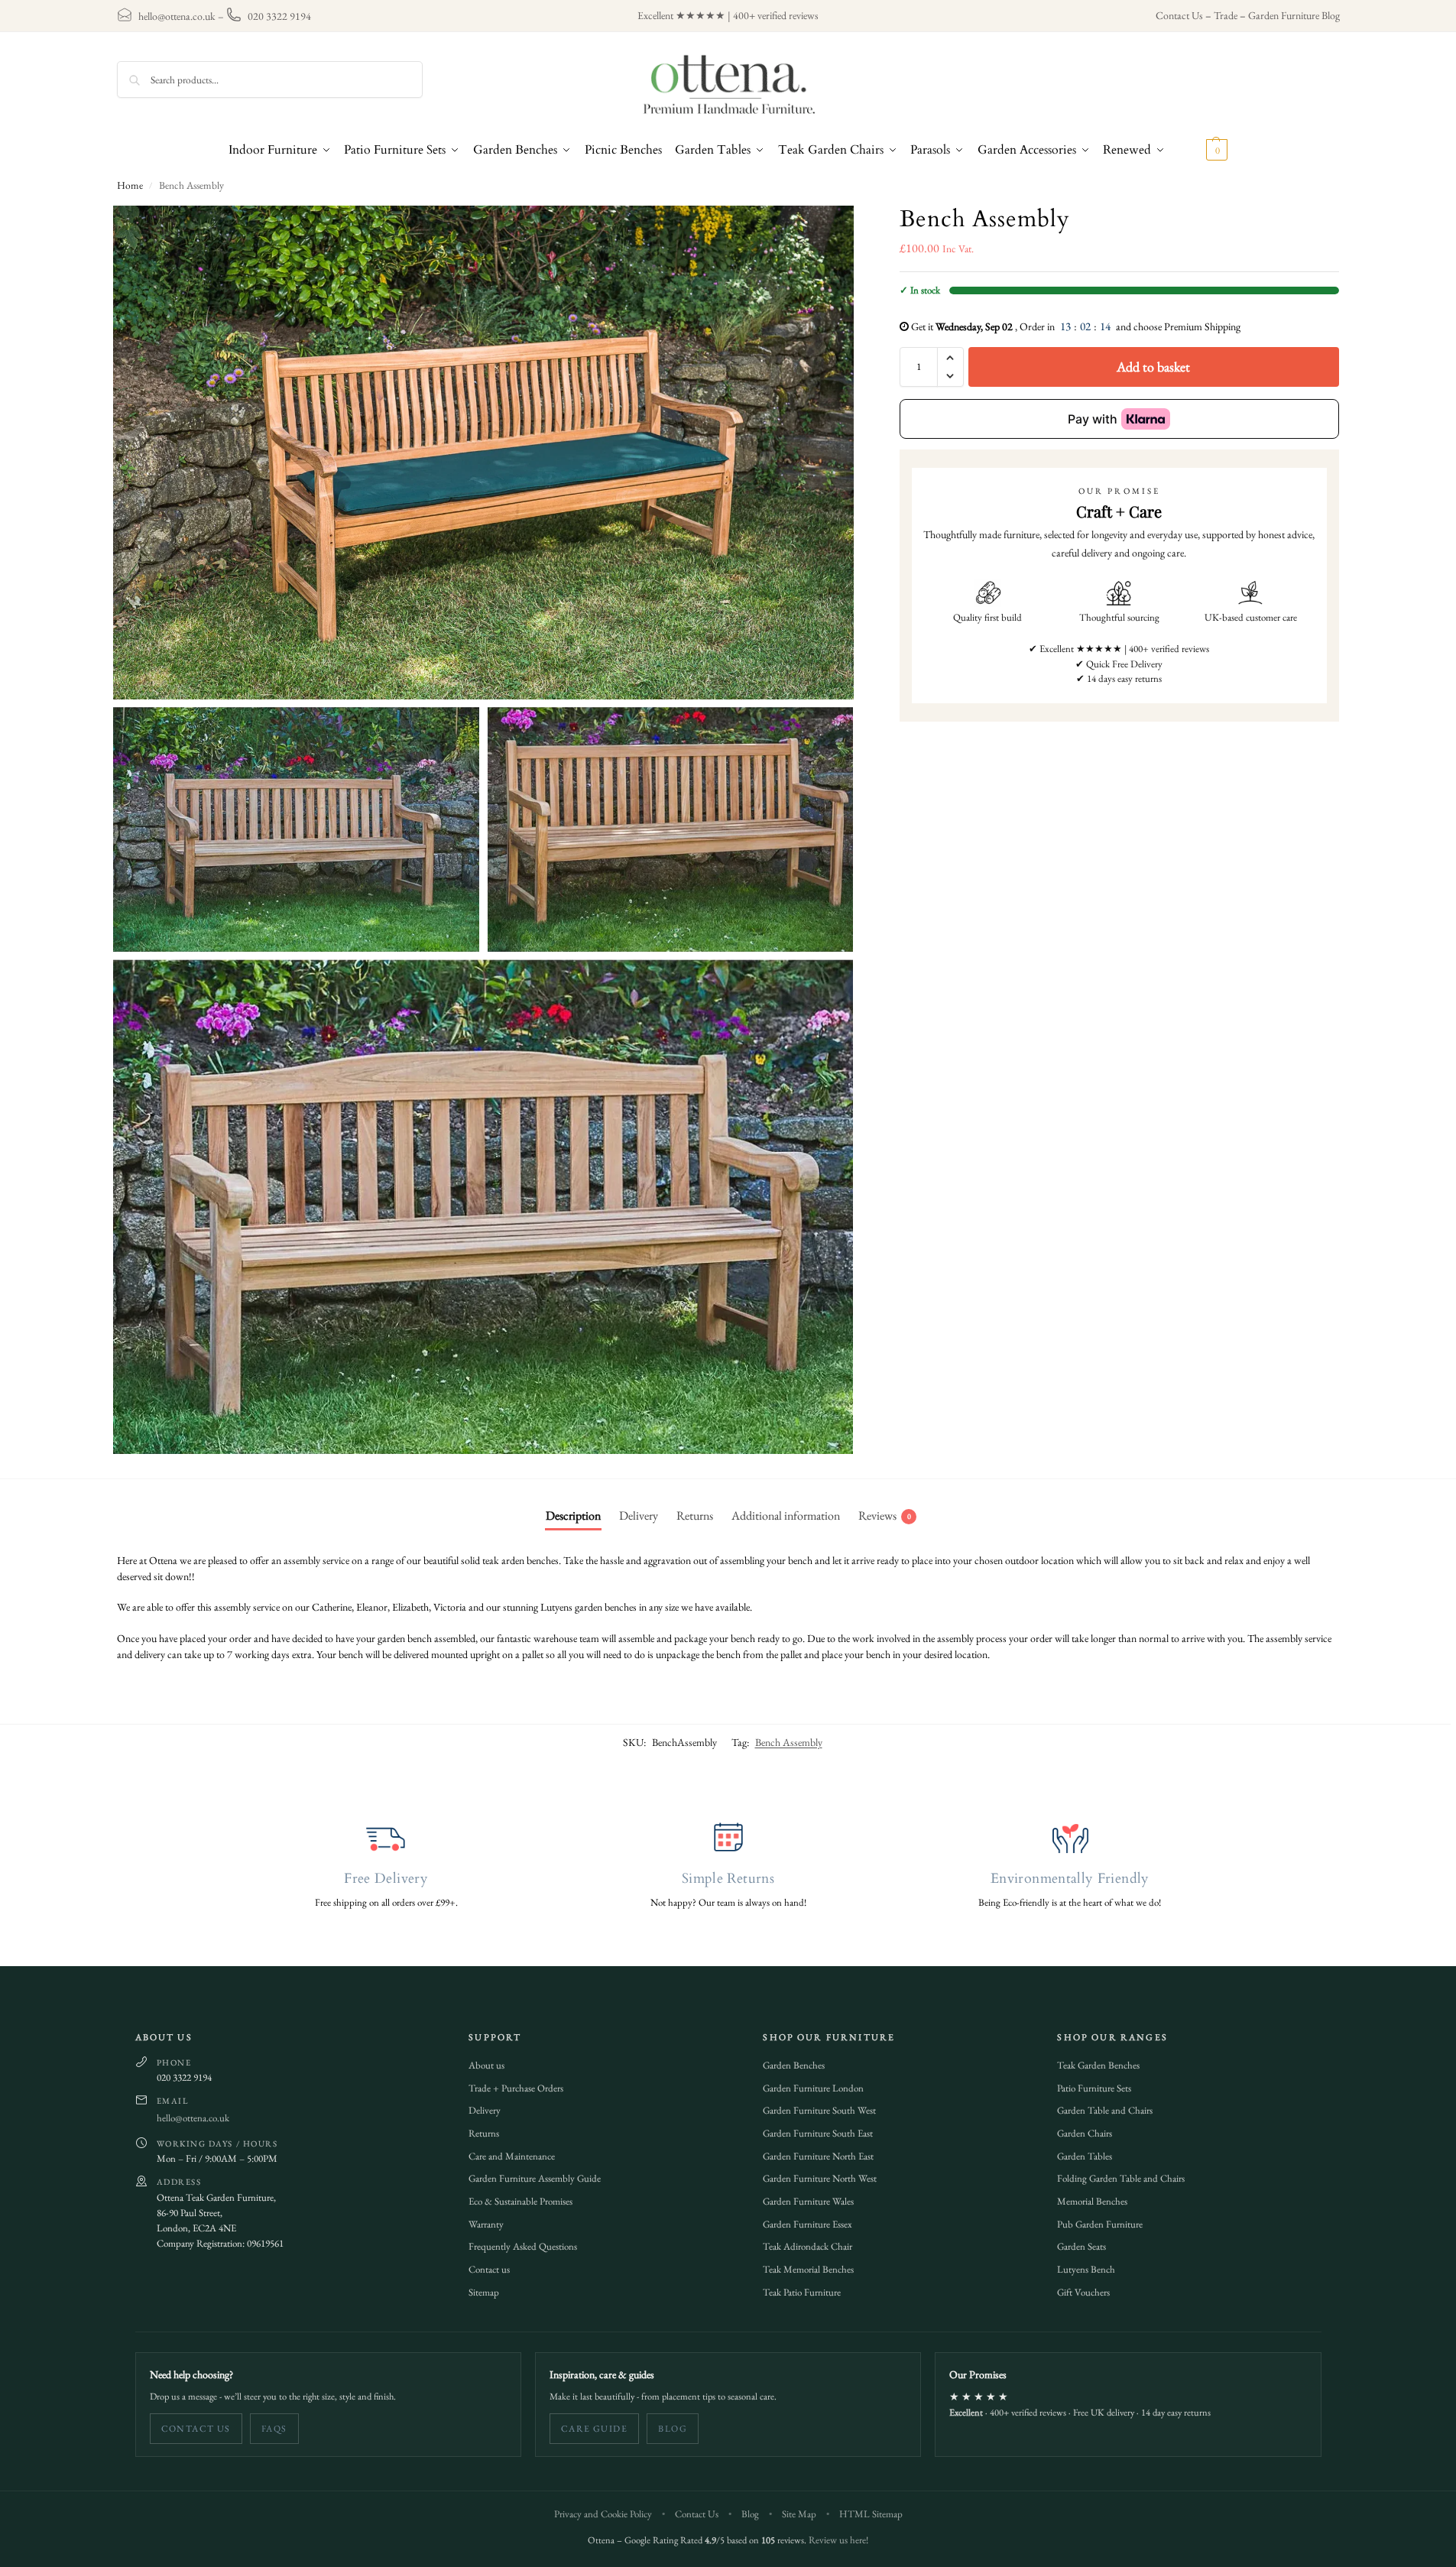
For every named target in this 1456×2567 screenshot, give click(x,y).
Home (130, 185)
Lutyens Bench (1086, 2269)
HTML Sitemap (871, 2514)
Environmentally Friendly (1070, 1879)
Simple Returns (728, 1879)
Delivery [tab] (639, 1516)
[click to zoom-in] (484, 453)
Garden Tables (1085, 2156)
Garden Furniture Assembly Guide (535, 2178)
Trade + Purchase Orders (516, 2088)
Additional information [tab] (786, 1516)
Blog (673, 2429)
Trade (1226, 15)
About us (486, 2065)
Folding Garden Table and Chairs (1121, 2178)
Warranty (486, 2224)
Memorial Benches (1092, 2201)
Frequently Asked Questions (523, 2246)
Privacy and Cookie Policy (603, 2514)
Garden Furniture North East (818, 2156)
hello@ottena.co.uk (177, 16)
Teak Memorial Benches (808, 2269)
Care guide (594, 2429)
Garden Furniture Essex (807, 2224)
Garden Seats (1081, 2246)
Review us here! (838, 2540)
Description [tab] (573, 1516)
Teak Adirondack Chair (807, 2246)
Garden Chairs (1085, 2133)
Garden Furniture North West (820, 2178)
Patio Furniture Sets (1094, 2088)
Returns (484, 2133)
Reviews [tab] (885, 1516)
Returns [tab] (695, 1516)
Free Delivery (386, 1879)
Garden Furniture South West (819, 2110)
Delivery (485, 2110)
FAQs (274, 2429)
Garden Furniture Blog (1294, 15)
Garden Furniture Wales (808, 2201)
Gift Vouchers (1083, 2292)
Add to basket (1153, 367)
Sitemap (484, 2292)
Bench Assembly (789, 1742)
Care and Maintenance (512, 2156)
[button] (1200, 150)
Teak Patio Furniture (802, 2292)
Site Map (799, 2514)
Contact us (489, 2269)
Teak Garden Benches (1098, 2065)
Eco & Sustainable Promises (520, 2201)
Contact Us (1179, 15)
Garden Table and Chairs (1105, 2110)
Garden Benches (794, 2065)
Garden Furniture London (813, 2088)
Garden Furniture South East (818, 2133)
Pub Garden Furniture (1100, 2224)
